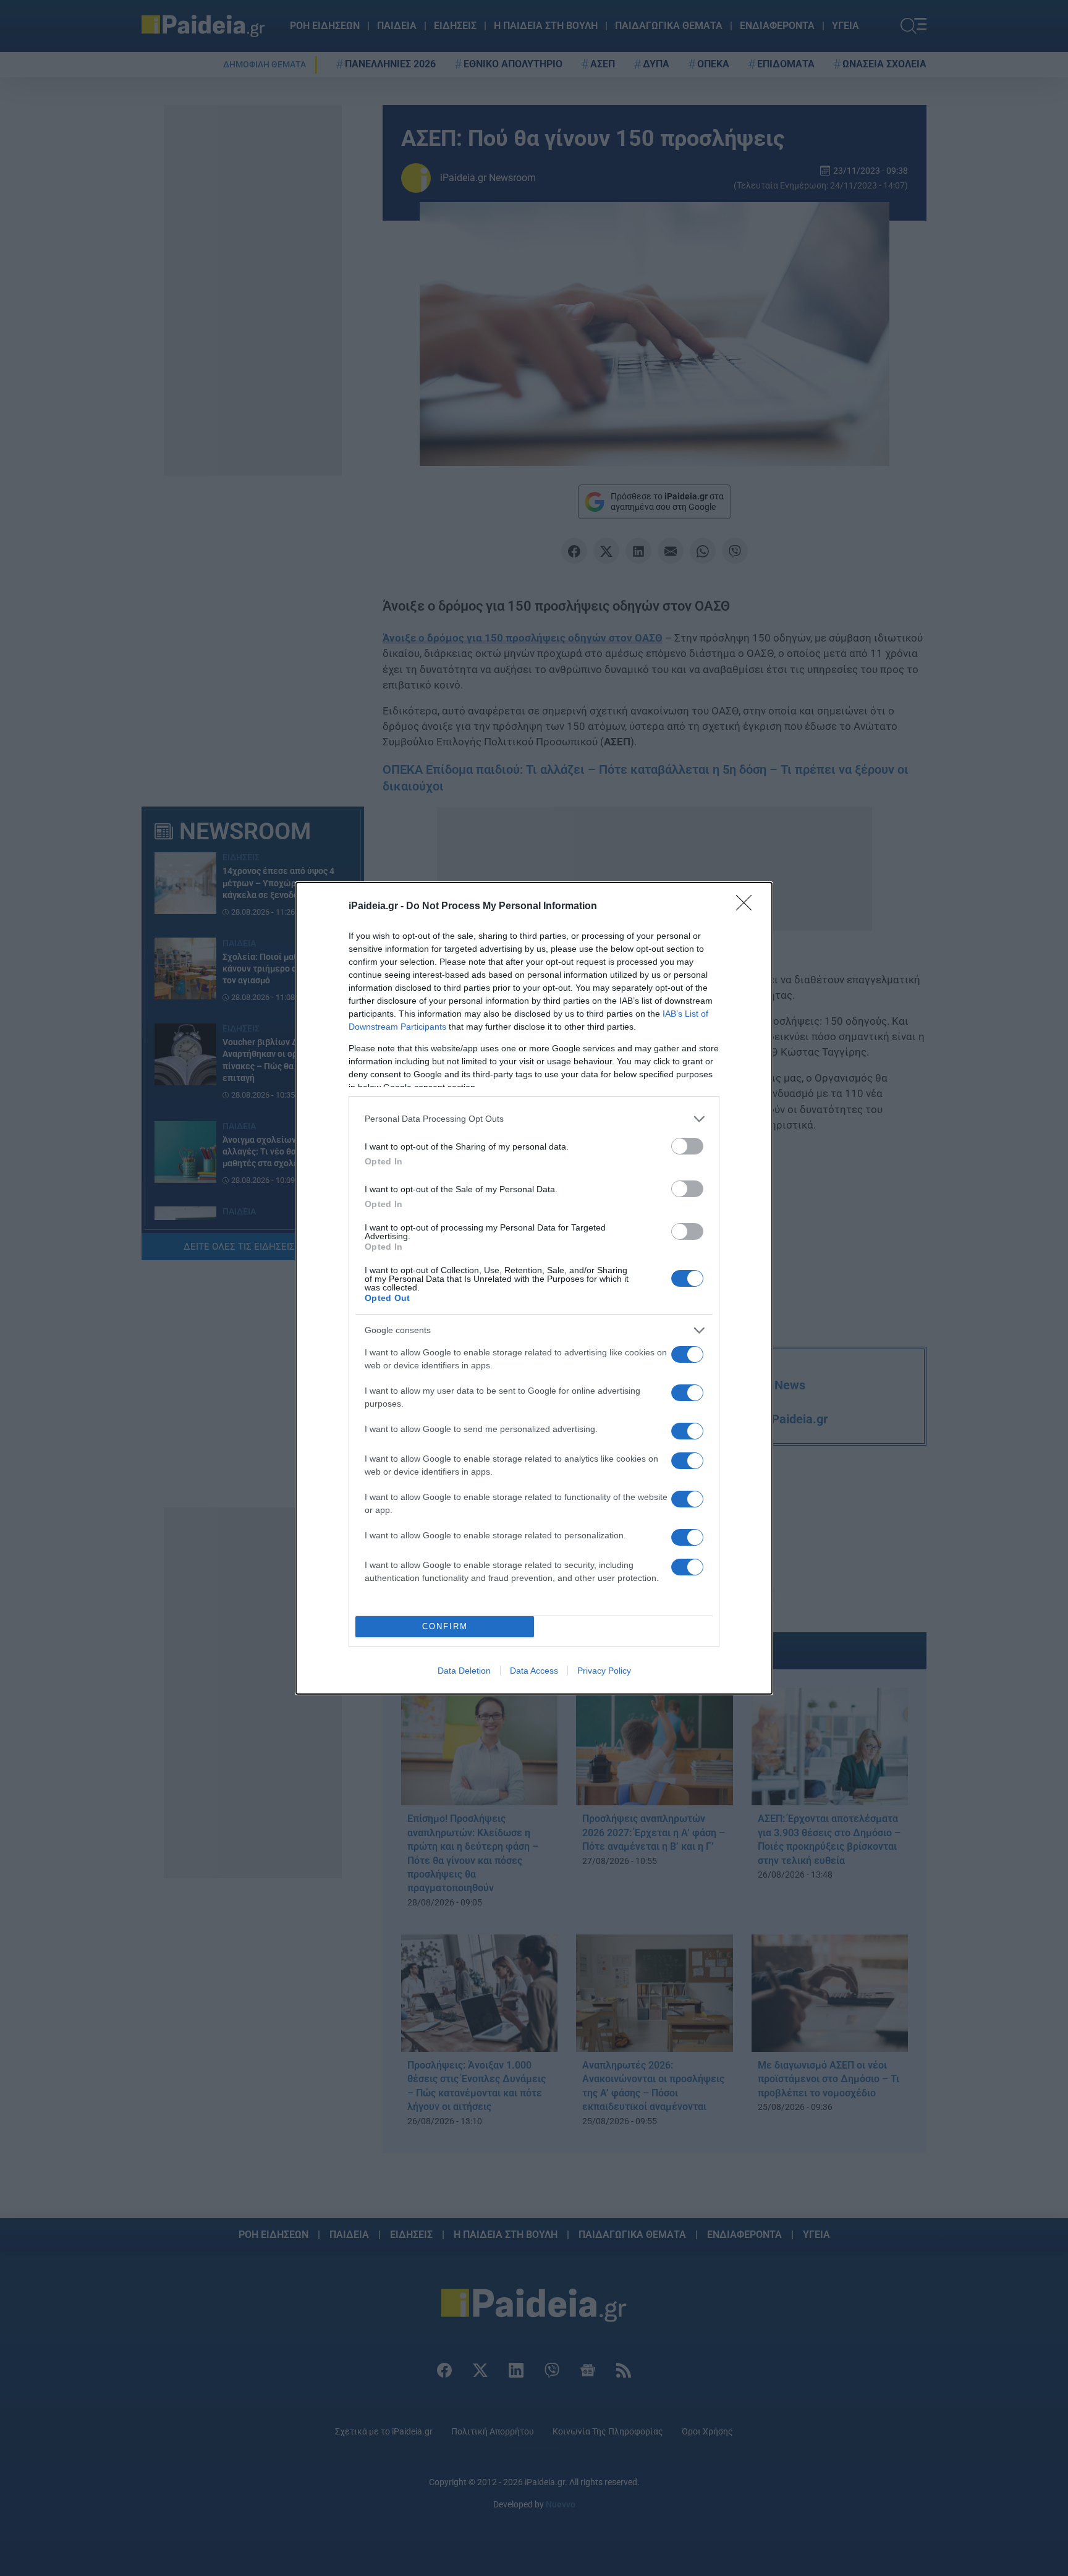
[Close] (748, 907)
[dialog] (534, 1288)
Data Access (534, 1671)
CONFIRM (445, 1626)
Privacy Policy (604, 1671)
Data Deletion (464, 1671)
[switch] (687, 1146)
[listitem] (534, 1119)
